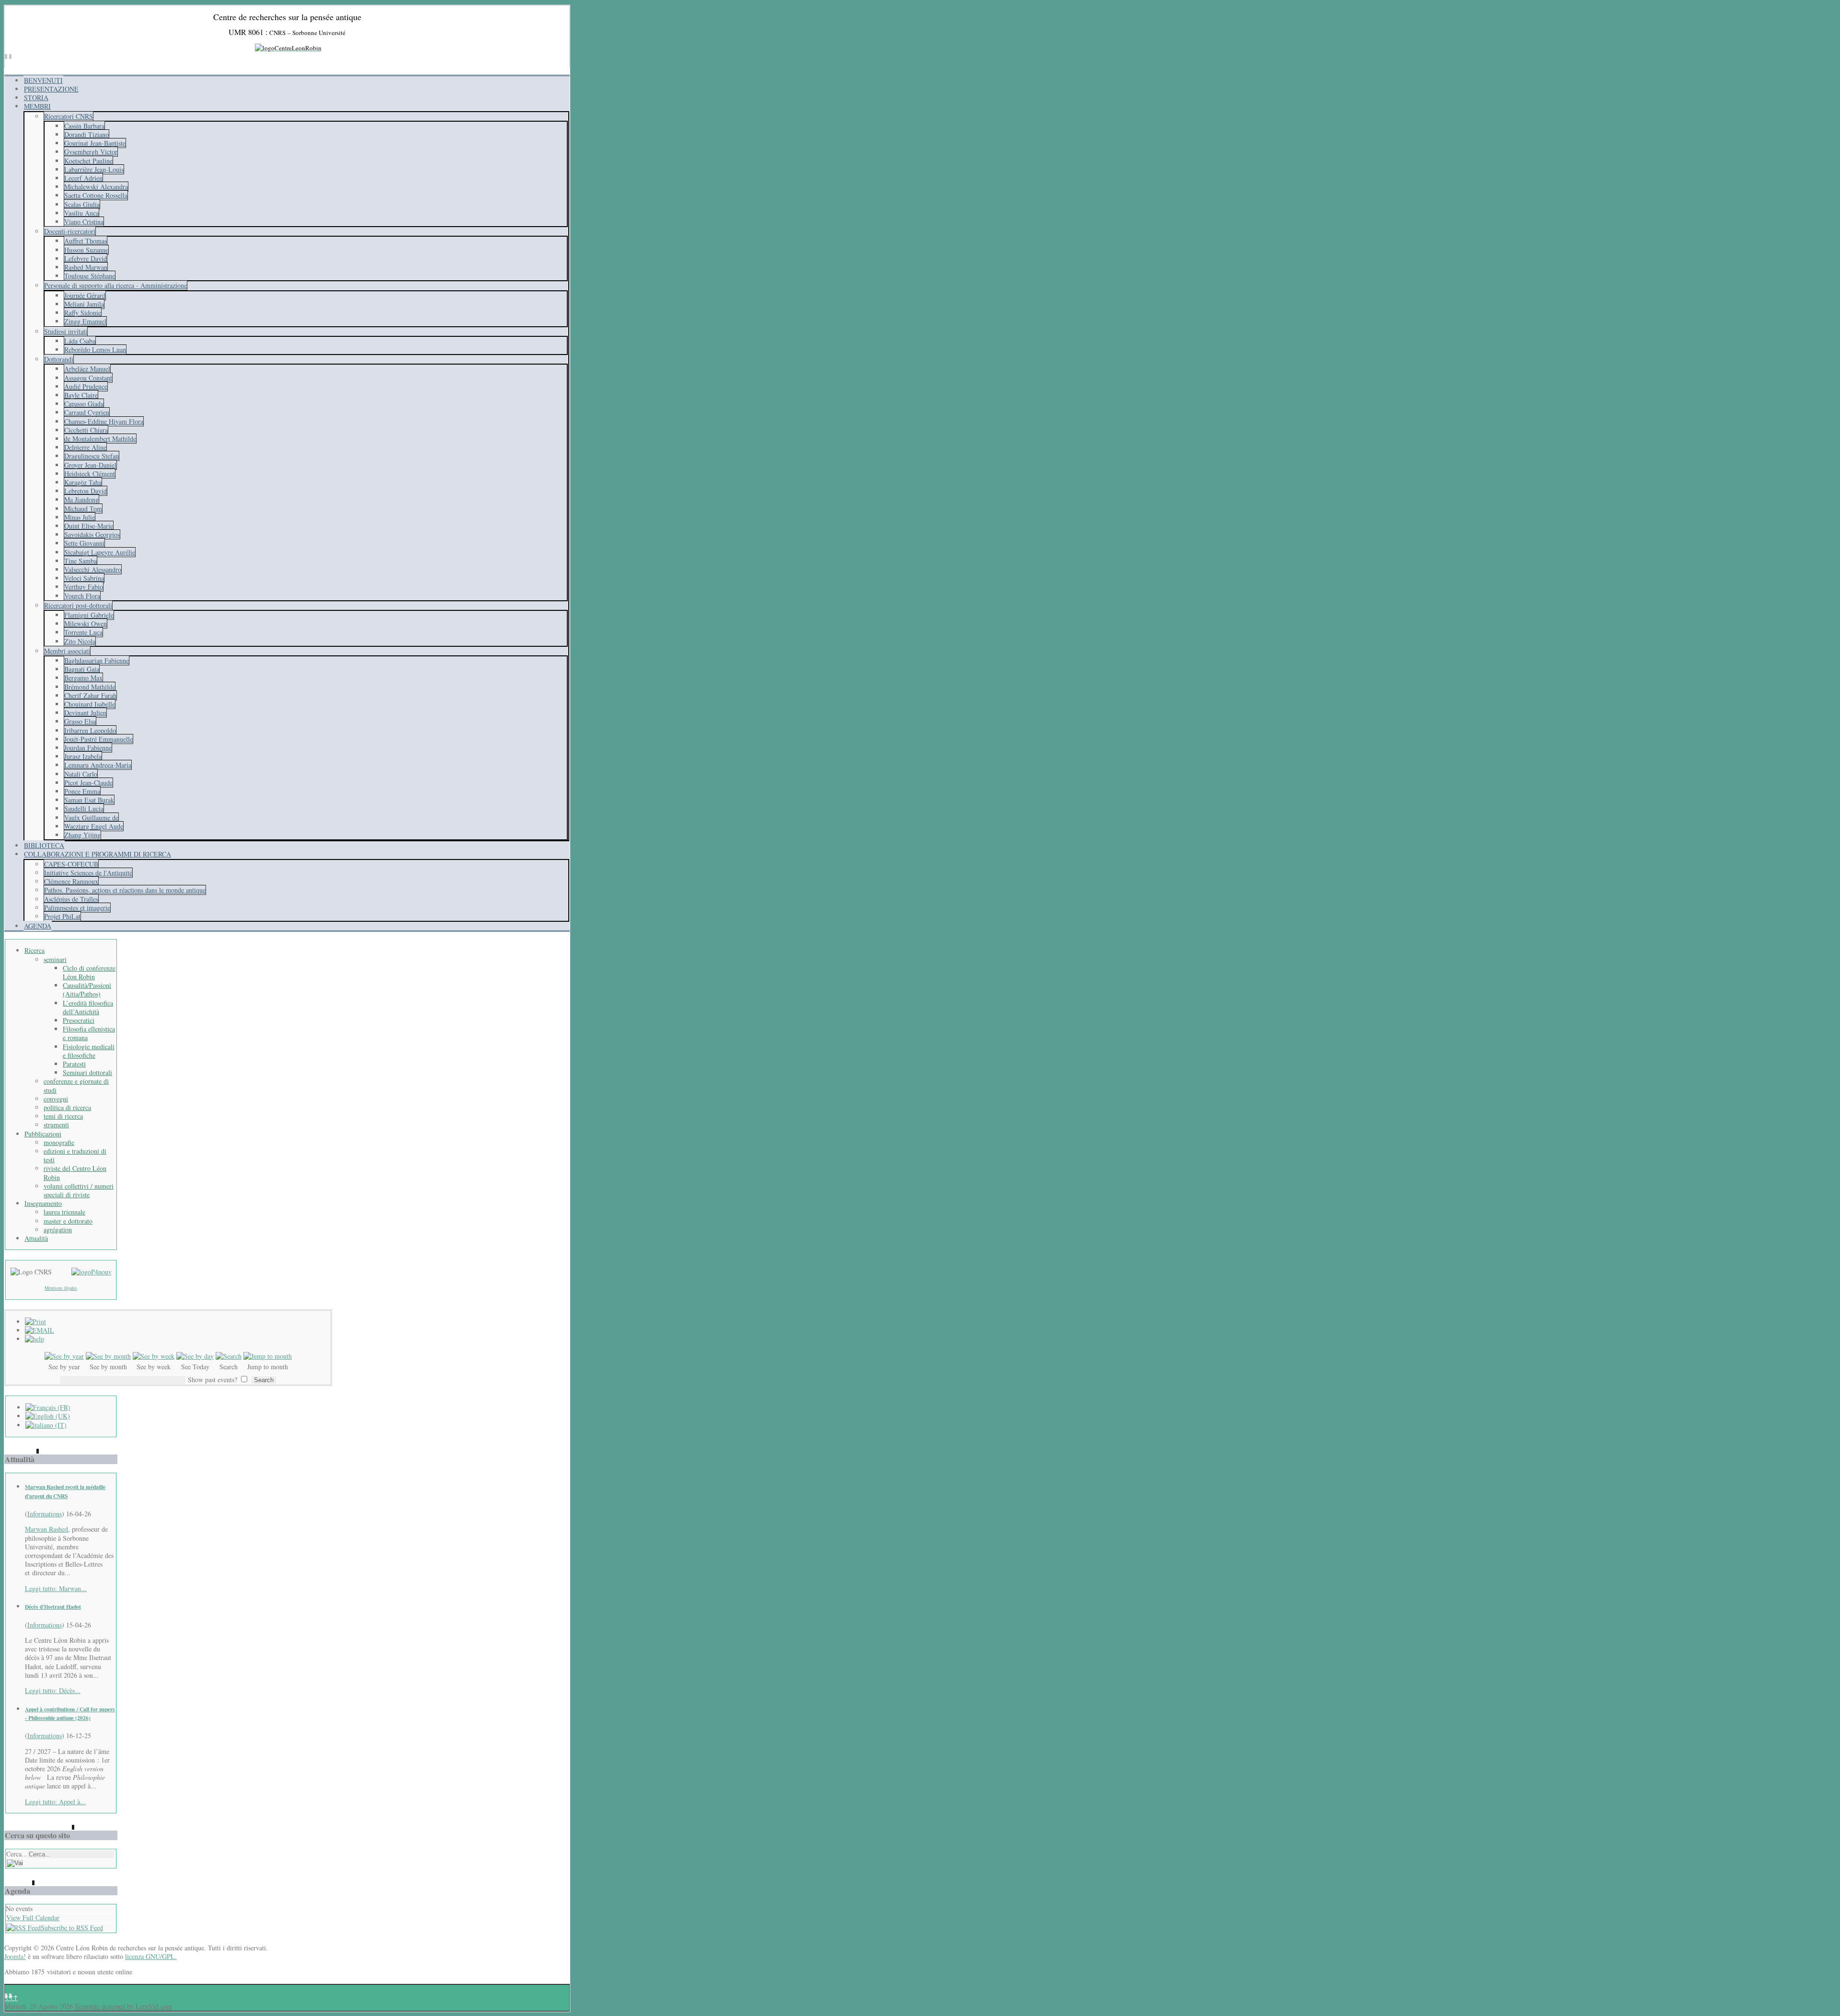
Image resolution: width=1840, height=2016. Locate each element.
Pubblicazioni (43, 1134)
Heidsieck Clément (90, 474)
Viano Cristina (84, 222)
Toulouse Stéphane (90, 276)
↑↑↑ (11, 1998)
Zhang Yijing (82, 835)
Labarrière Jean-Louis (94, 169)
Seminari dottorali (87, 1072)
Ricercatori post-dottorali (78, 605)
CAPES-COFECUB (71, 864)
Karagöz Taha (83, 482)
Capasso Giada (84, 404)
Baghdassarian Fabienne (97, 660)
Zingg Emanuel (85, 321)
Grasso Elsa (80, 721)
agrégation (58, 1230)
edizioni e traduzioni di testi (75, 1155)
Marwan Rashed (46, 1529)
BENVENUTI (43, 80)
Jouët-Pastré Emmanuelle (98, 739)
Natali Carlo (81, 774)
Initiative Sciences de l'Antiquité (88, 873)
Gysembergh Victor (91, 152)
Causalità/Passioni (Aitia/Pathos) (87, 990)
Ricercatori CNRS (69, 116)
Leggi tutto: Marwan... (56, 1588)
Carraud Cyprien (87, 412)
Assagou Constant (88, 378)
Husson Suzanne (86, 250)
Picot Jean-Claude (88, 783)
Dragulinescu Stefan (92, 456)
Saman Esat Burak (89, 800)
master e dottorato (68, 1221)
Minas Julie (80, 517)
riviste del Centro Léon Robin (75, 1173)
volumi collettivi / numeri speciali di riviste (79, 1190)
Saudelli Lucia (84, 808)
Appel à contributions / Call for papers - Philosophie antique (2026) (70, 1713)
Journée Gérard (85, 295)
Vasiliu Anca (81, 213)
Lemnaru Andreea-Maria (98, 765)
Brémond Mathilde (90, 687)
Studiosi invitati (66, 331)
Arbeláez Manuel (87, 369)
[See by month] (108, 1356)
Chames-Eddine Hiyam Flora (104, 421)
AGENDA (38, 926)
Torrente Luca (83, 632)
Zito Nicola (80, 641)
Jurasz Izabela (83, 756)
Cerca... (17, 1854)
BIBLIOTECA (44, 845)
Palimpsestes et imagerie (77, 908)
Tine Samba (80, 561)
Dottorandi (59, 359)
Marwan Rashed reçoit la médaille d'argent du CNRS (65, 1491)
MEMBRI (37, 106)
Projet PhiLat (62, 916)
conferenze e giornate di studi (76, 1085)
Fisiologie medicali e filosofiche (89, 1051)
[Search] (229, 1356)
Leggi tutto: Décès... (53, 1690)
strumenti (56, 1125)
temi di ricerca (63, 1116)
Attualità (36, 1238)
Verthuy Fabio (84, 587)
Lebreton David (86, 491)
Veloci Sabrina (84, 578)
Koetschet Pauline (88, 161)
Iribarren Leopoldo (90, 730)
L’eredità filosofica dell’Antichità (88, 1007)
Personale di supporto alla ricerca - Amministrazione (115, 285)
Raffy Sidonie (83, 313)
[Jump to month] (268, 1356)
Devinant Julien (85, 713)
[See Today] (195, 1356)
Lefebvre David (86, 258)
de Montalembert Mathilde (100, 439)
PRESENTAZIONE (51, 89)
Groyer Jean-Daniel (90, 465)
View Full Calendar (33, 1918)
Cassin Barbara (84, 126)
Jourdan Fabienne (88, 748)
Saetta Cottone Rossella (96, 195)
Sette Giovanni (84, 543)
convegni (56, 1099)
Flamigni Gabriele (89, 615)
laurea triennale (64, 1212)
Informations (45, 1514)
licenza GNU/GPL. (151, 1956)
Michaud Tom (83, 509)
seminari (55, 959)
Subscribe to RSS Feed (72, 1928)
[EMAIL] (40, 1330)
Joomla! (15, 1956)
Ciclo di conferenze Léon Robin (89, 972)
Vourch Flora (82, 596)
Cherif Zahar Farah (90, 695)
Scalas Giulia (82, 204)
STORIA (36, 97)
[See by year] (64, 1356)
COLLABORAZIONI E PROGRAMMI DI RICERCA (98, 854)
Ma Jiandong (81, 499)
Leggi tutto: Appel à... (55, 1802)
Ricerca (34, 950)
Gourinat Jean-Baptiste (95, 143)
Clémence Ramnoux (71, 881)
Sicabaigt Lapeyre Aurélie (100, 552)
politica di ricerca (67, 1107)
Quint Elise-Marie (89, 526)
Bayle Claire (81, 395)
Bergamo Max (83, 678)
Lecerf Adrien (83, 178)
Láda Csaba (80, 341)
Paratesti (74, 1064)
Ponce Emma (82, 791)
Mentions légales (61, 1288)
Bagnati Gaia (82, 669)
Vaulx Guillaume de (91, 818)
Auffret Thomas (86, 241)
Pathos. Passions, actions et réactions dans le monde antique (125, 890)
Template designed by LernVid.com (123, 2006)
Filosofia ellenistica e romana (89, 1033)
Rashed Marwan (86, 267)
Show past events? (213, 1380)
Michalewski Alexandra (96, 187)
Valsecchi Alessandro (93, 569)
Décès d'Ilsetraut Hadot (53, 1607)
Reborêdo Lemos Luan (95, 349)
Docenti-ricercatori (70, 231)
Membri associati (67, 651)
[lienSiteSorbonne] (92, 1272)
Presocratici (79, 1020)
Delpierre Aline (85, 447)
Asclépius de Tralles (71, 899)
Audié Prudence (86, 386)
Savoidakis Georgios (92, 534)
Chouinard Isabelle (90, 704)
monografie (59, 1142)
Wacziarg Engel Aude (94, 826)
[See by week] (154, 1356)
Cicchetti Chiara (86, 430)
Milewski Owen (86, 624)
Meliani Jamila (84, 304)
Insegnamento (43, 1203)
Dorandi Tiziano (86, 134)
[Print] (35, 1322)
